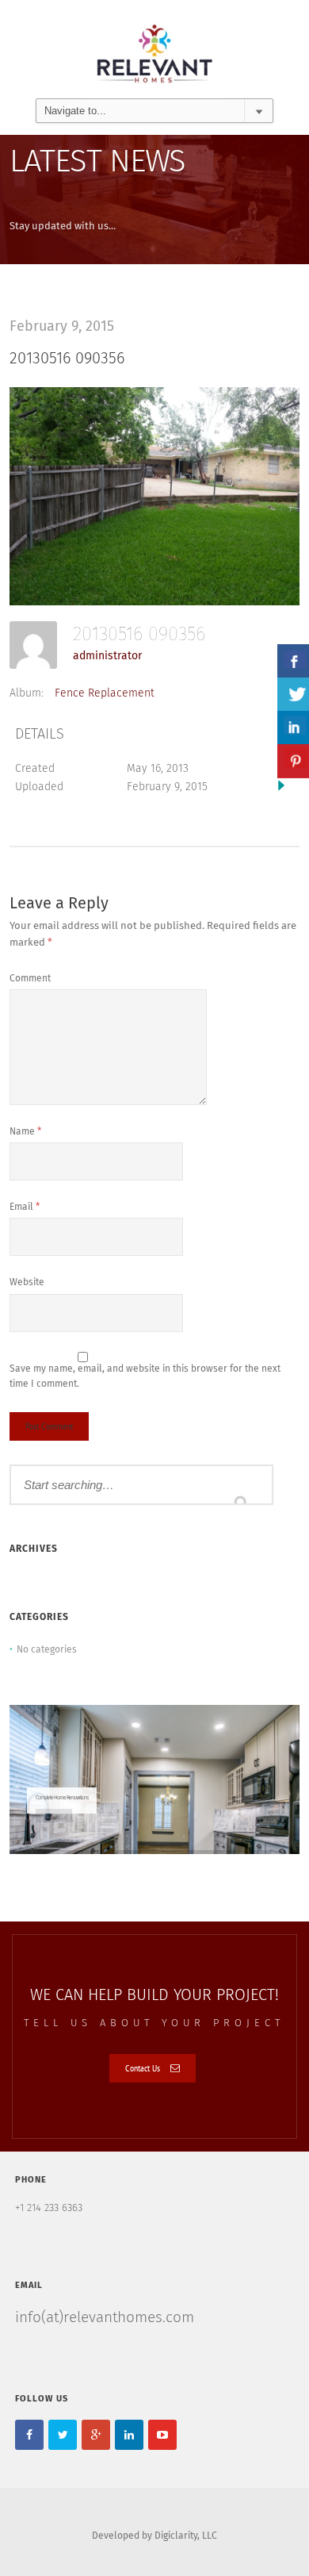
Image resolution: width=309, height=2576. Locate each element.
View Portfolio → (54, 1815)
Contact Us (143, 2068)
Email (25, 1207)
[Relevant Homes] (154, 49)
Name (25, 1132)
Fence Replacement (105, 693)
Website (27, 1283)
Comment (30, 979)
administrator (107, 656)
